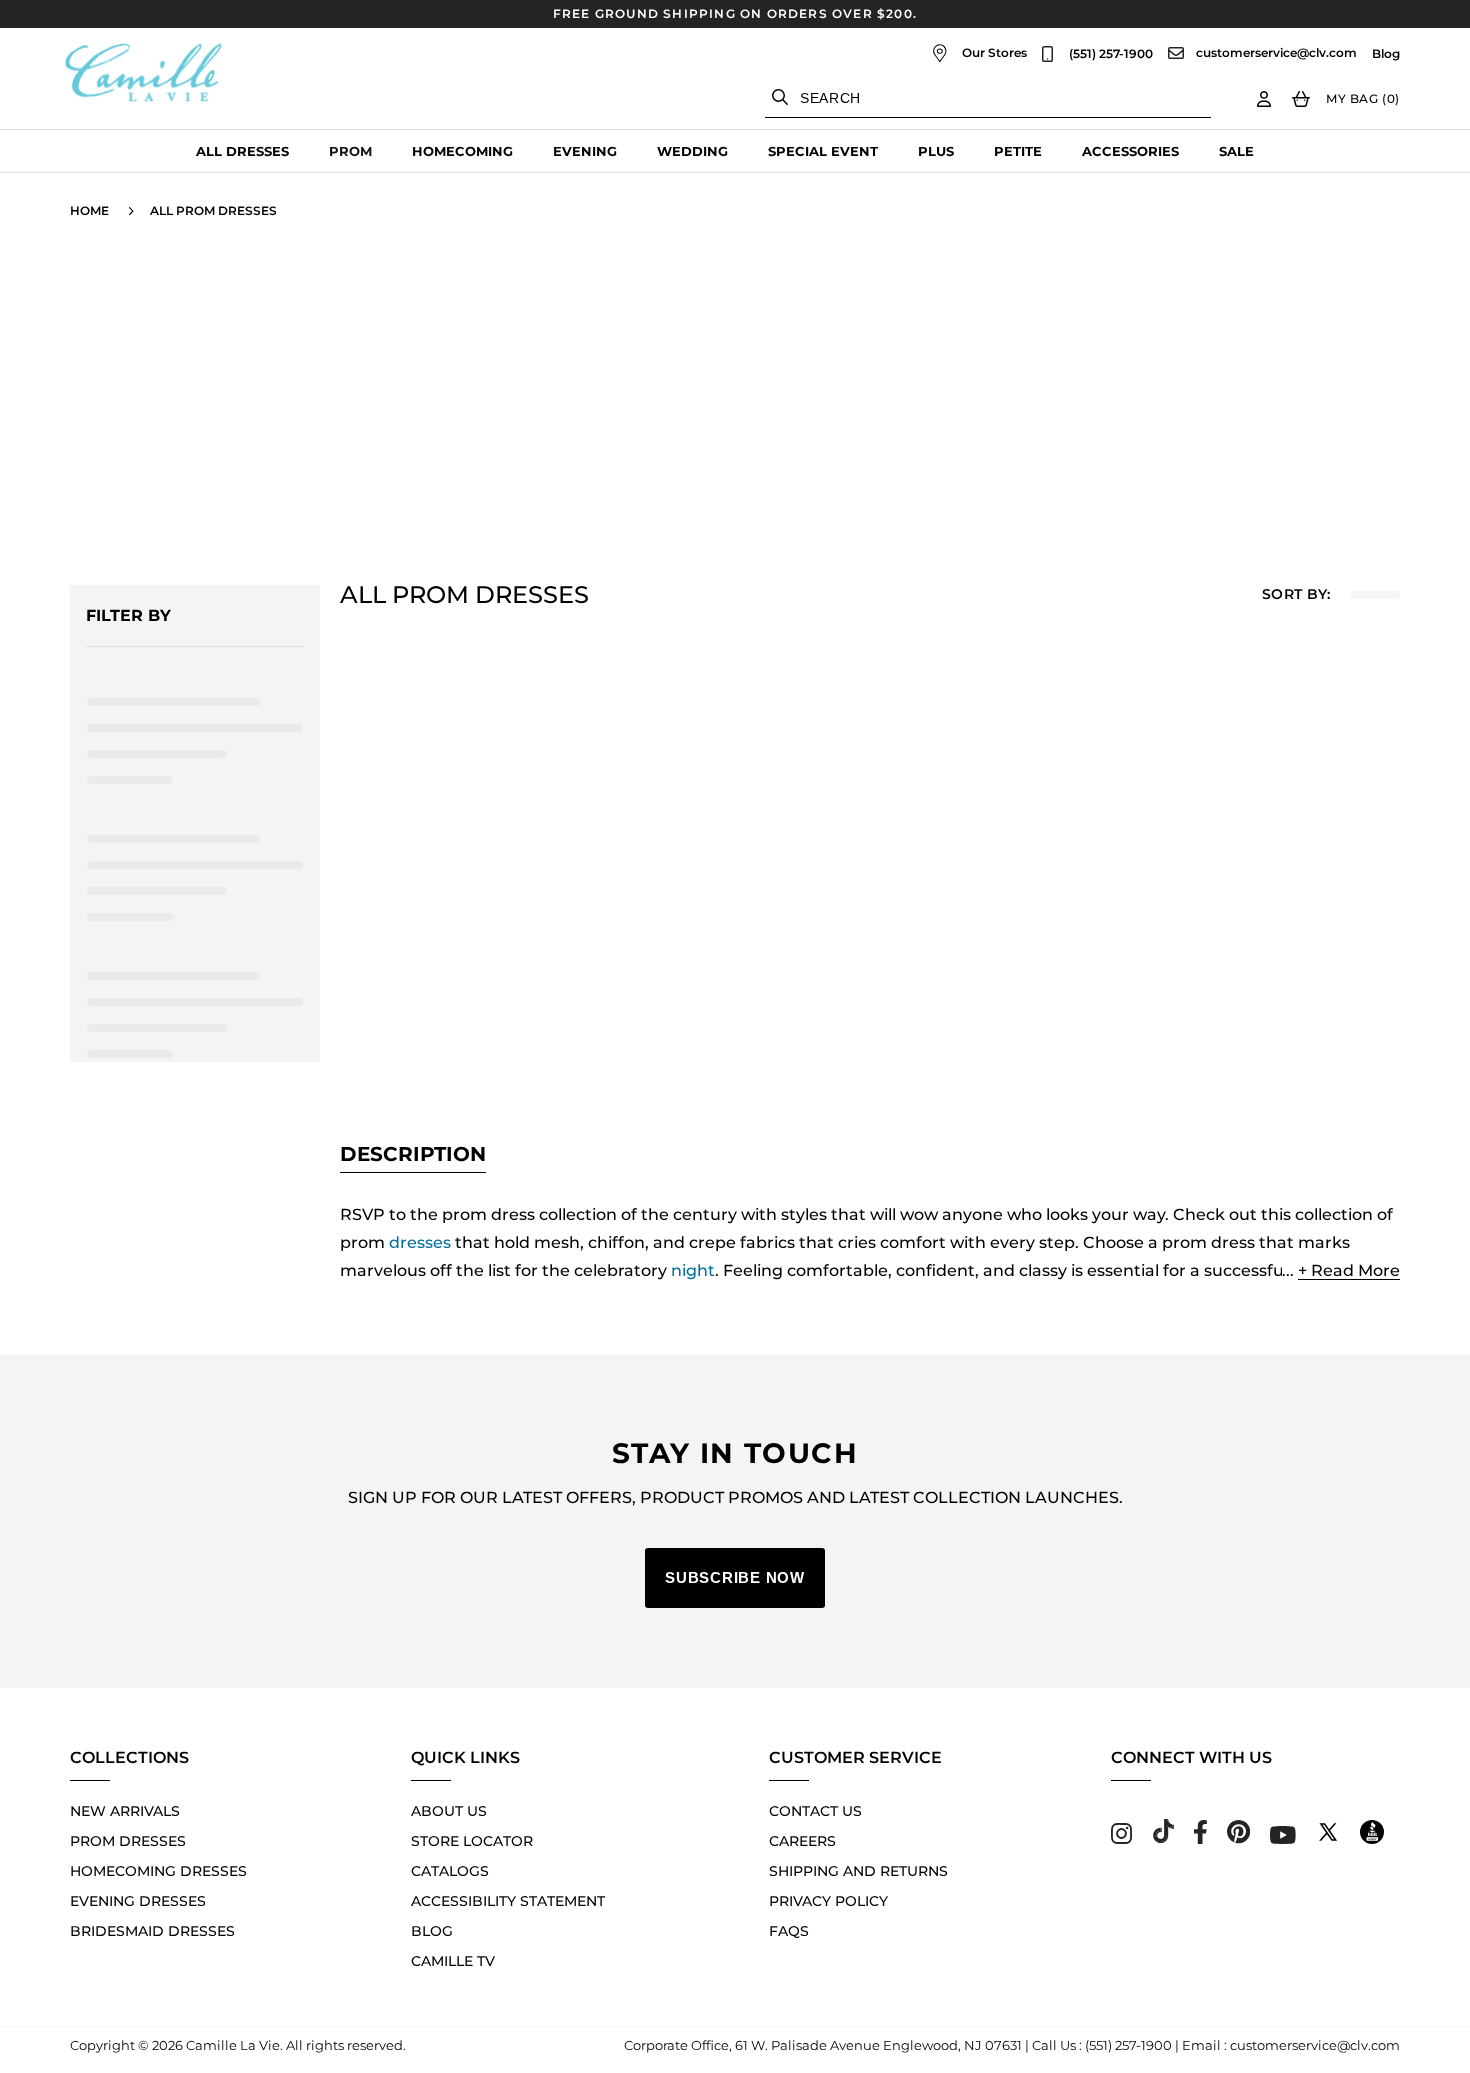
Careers (802, 1841)
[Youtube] (1283, 1838)
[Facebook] (1200, 1838)
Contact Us (815, 1811)
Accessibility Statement (508, 1901)
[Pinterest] (1238, 1838)
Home (89, 210)
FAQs (789, 1931)
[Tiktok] (1163, 1838)
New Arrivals (125, 1811)
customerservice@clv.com (1276, 53)
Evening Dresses (138, 1901)
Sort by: (1296, 594)
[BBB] (1372, 1838)
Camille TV (453, 1961)
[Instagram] (1121, 1838)
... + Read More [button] (1341, 1270)
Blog (1386, 54)
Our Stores (994, 52)
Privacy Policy (828, 1901)
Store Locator (472, 1841)
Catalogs (450, 1871)
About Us (449, 1811)
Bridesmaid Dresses (152, 1931)
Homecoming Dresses (158, 1871)
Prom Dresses (128, 1841)
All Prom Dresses (213, 210)
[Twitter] (1328, 1838)
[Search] (780, 97)
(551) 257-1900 (1111, 54)
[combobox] (988, 98)
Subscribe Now (735, 1577)
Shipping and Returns (858, 1871)
